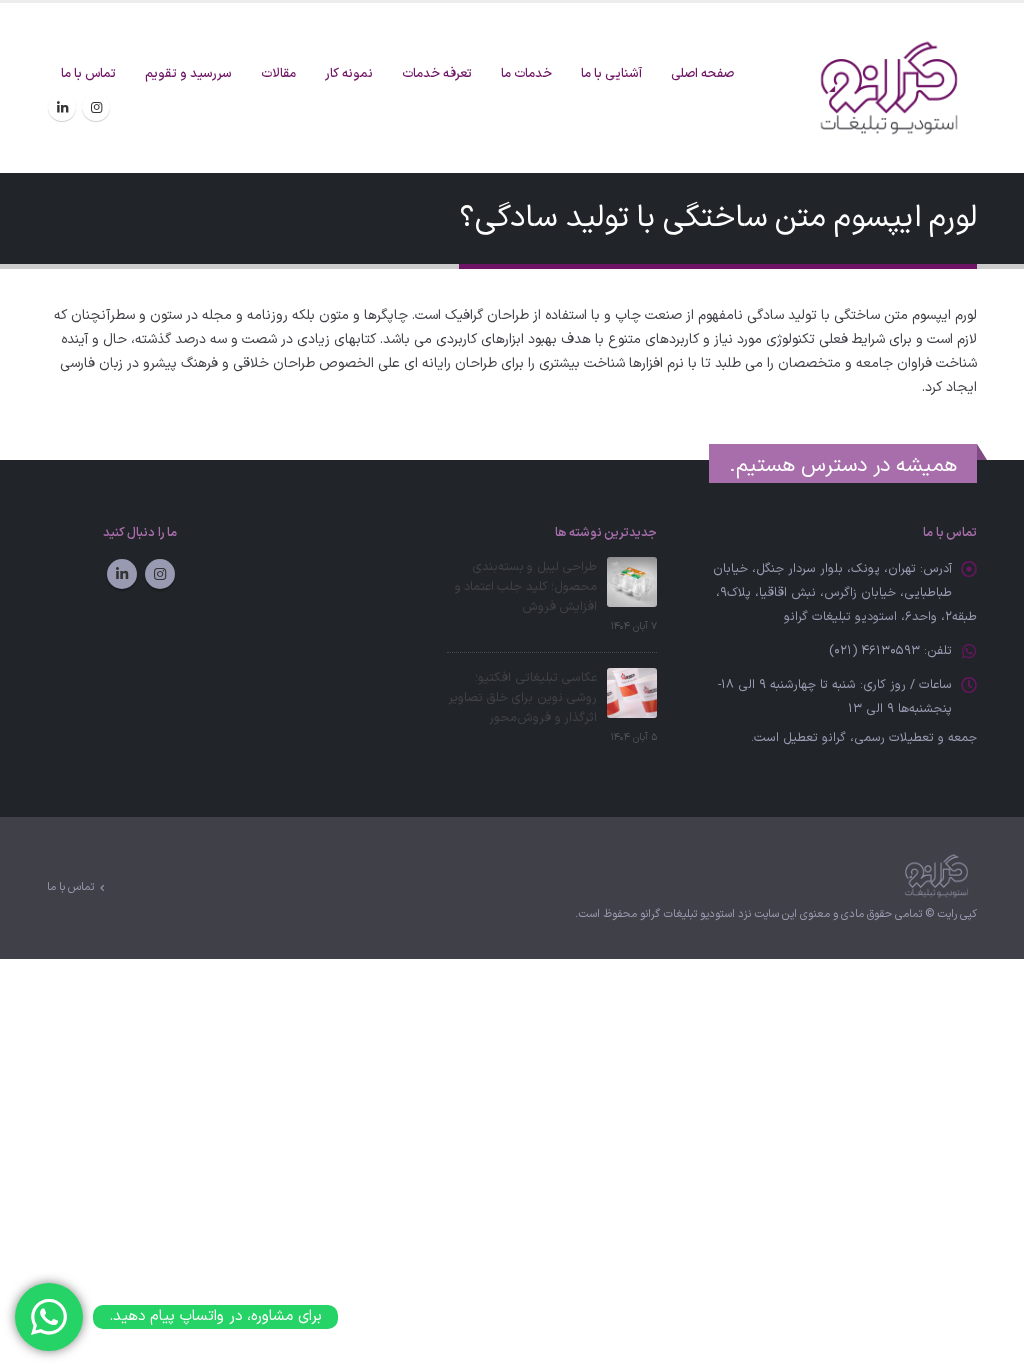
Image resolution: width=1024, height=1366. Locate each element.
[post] (632, 581)
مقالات (278, 74)
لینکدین (122, 574)
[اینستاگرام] (96, 107)
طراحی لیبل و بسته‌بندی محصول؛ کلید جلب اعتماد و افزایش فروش (526, 586)
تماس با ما (88, 74)
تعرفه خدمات (437, 74)
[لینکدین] (62, 107)
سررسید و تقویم (188, 74)
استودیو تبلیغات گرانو (687, 914)
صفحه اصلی (702, 74)
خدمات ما (526, 74)
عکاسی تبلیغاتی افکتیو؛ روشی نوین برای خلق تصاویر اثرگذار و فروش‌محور (522, 697)
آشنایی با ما (611, 74)
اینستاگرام (160, 574)
